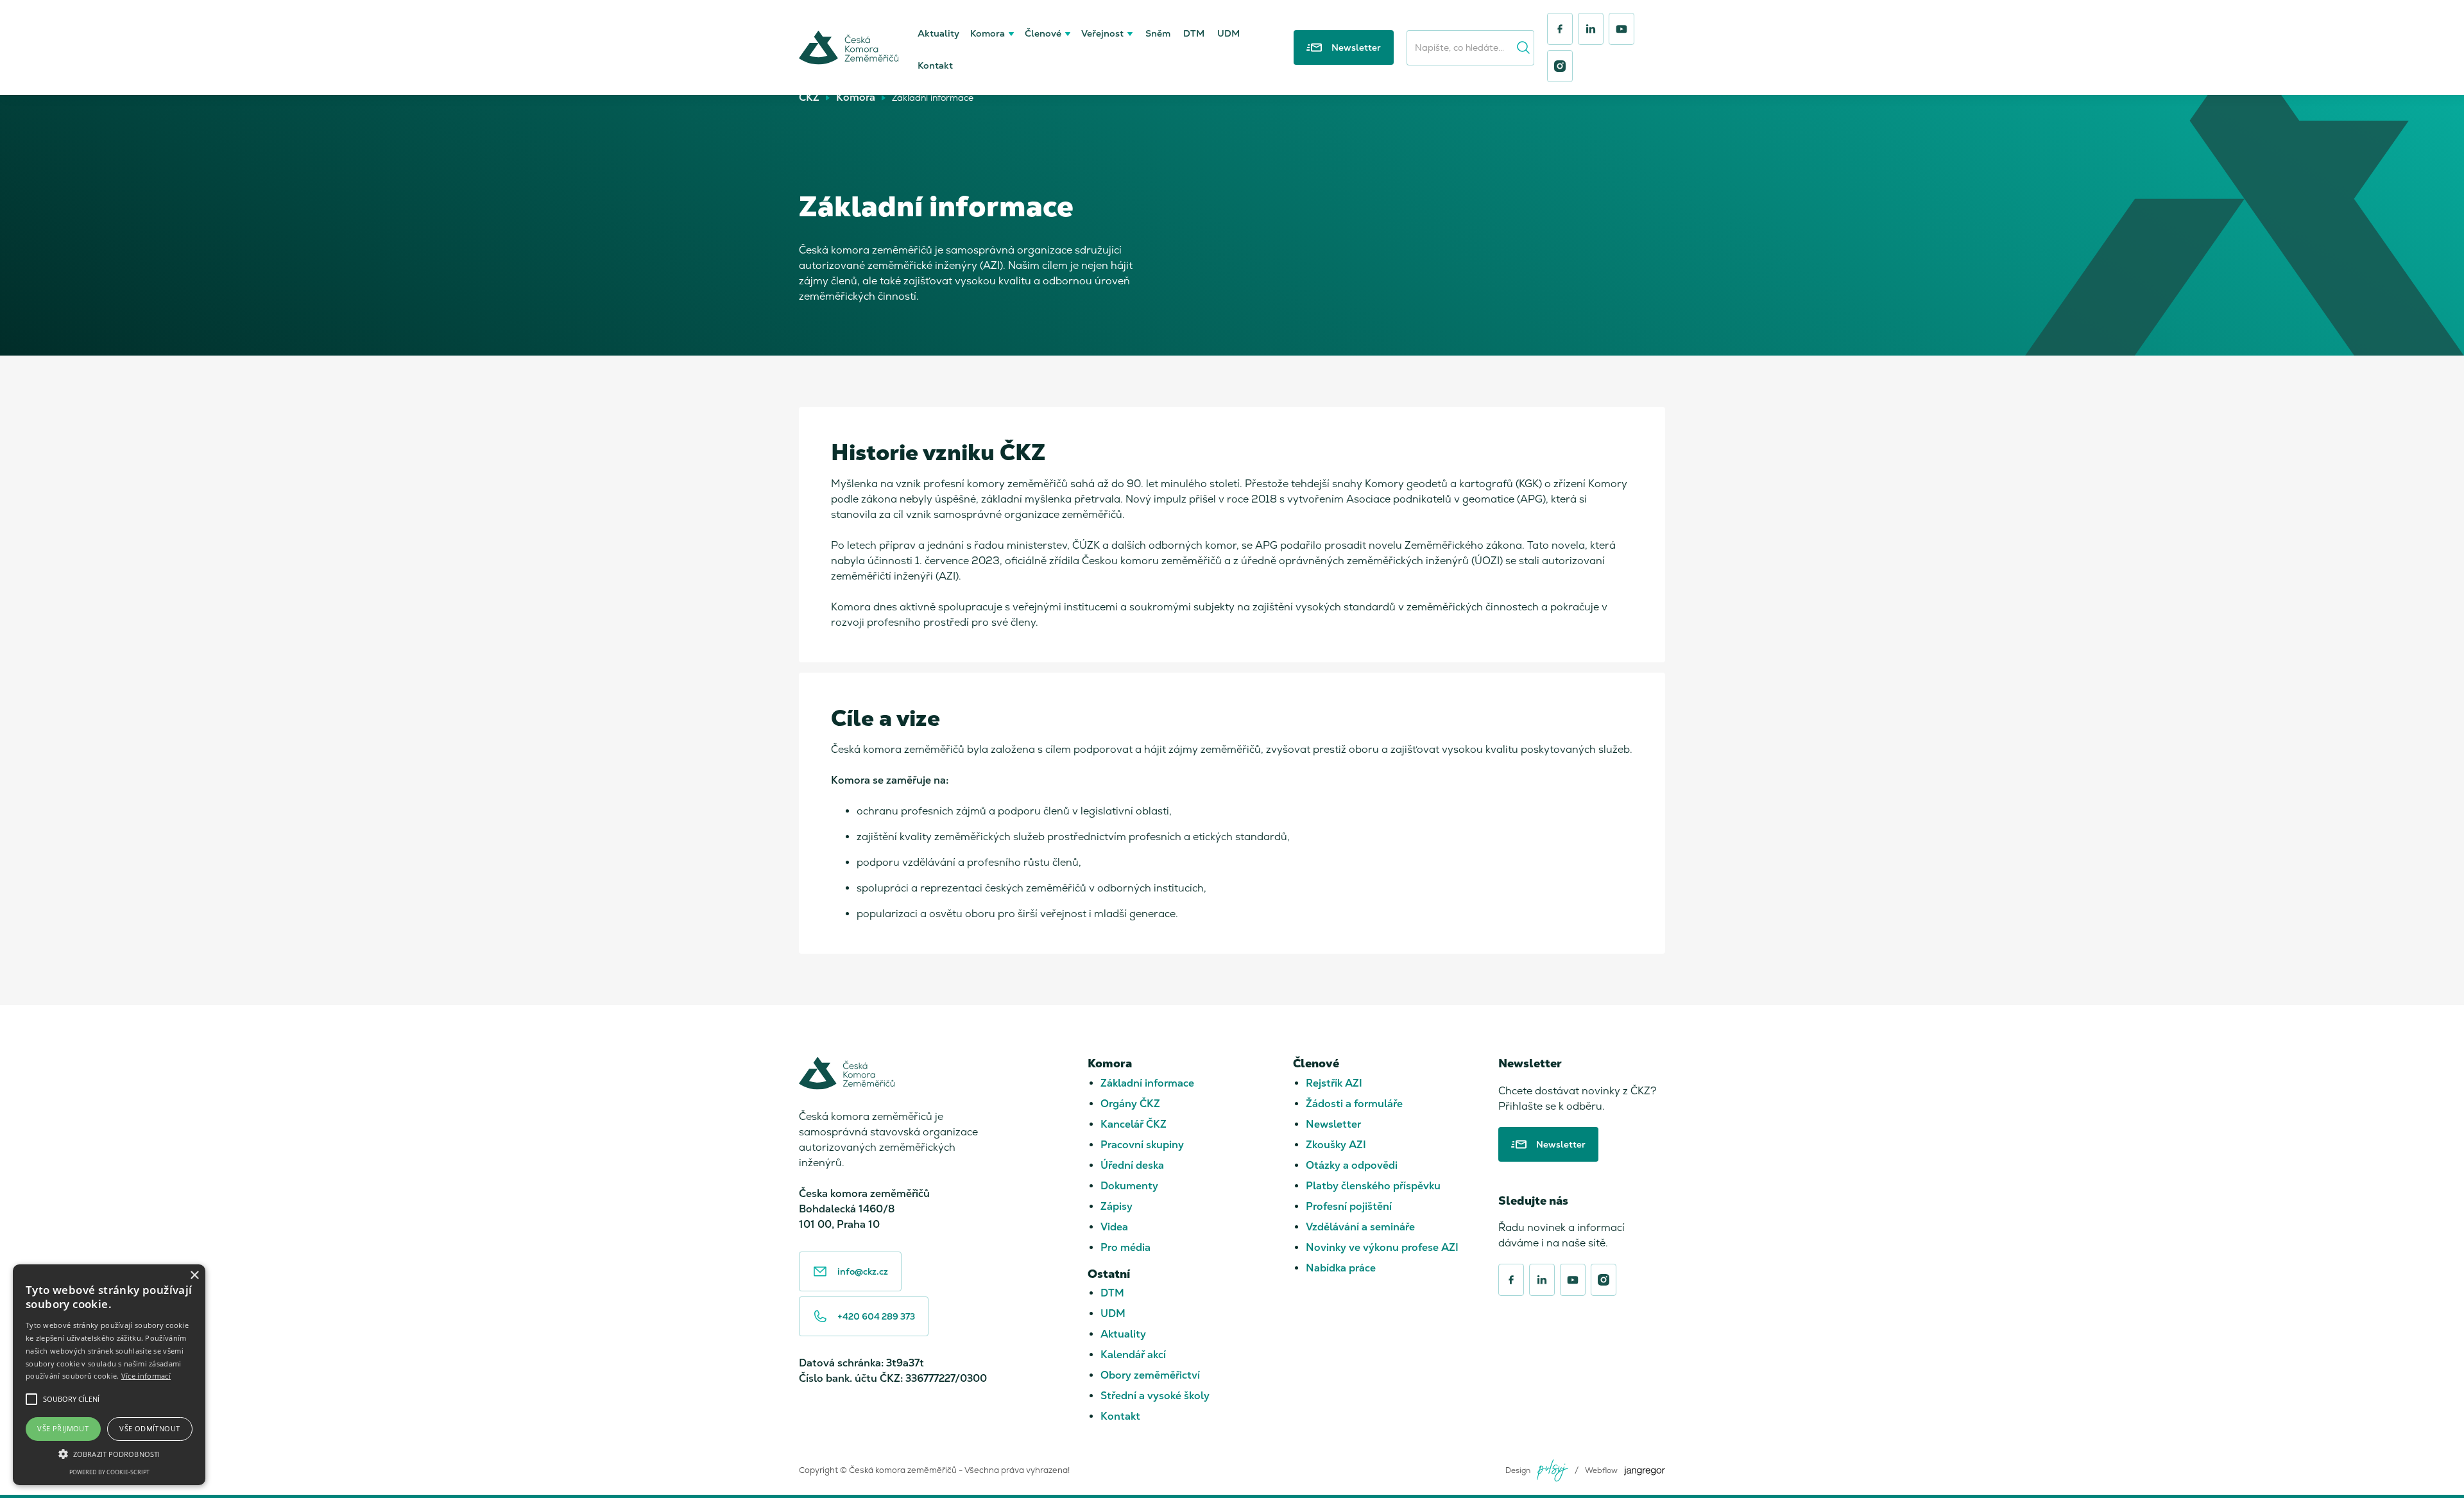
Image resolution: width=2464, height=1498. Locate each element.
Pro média (1125, 1247)
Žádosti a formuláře (1354, 1104)
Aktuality (938, 33)
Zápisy (1116, 1206)
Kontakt (935, 65)
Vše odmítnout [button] (150, 1428)
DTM (1194, 33)
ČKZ (809, 97)
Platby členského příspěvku (1373, 1186)
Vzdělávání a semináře (1360, 1227)
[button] (993, 31)
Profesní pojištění (1349, 1206)
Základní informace (1147, 1083)
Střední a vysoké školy (1155, 1396)
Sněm (1158, 33)
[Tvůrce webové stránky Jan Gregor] (1645, 1471)
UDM (1228, 33)
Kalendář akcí (1133, 1355)
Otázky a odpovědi (1352, 1165)
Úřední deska (1132, 1165)
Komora (856, 97)
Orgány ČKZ (1130, 1104)
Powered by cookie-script (109, 1472)
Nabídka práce (1341, 1268)
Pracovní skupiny (1142, 1145)
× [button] (194, 1276)
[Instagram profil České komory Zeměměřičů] (1560, 66)
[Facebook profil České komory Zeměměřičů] (1560, 29)
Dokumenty (1129, 1186)
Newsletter (1333, 1124)
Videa (1114, 1227)
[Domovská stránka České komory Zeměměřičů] (849, 47)
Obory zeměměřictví (1150, 1375)
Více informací (146, 1376)
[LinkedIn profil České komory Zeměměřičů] (1591, 29)
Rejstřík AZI (1334, 1083)
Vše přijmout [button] (63, 1428)
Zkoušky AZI (1336, 1145)
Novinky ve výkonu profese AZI (1382, 1247)
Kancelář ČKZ (1134, 1124)
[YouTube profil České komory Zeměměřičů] (1621, 29)
